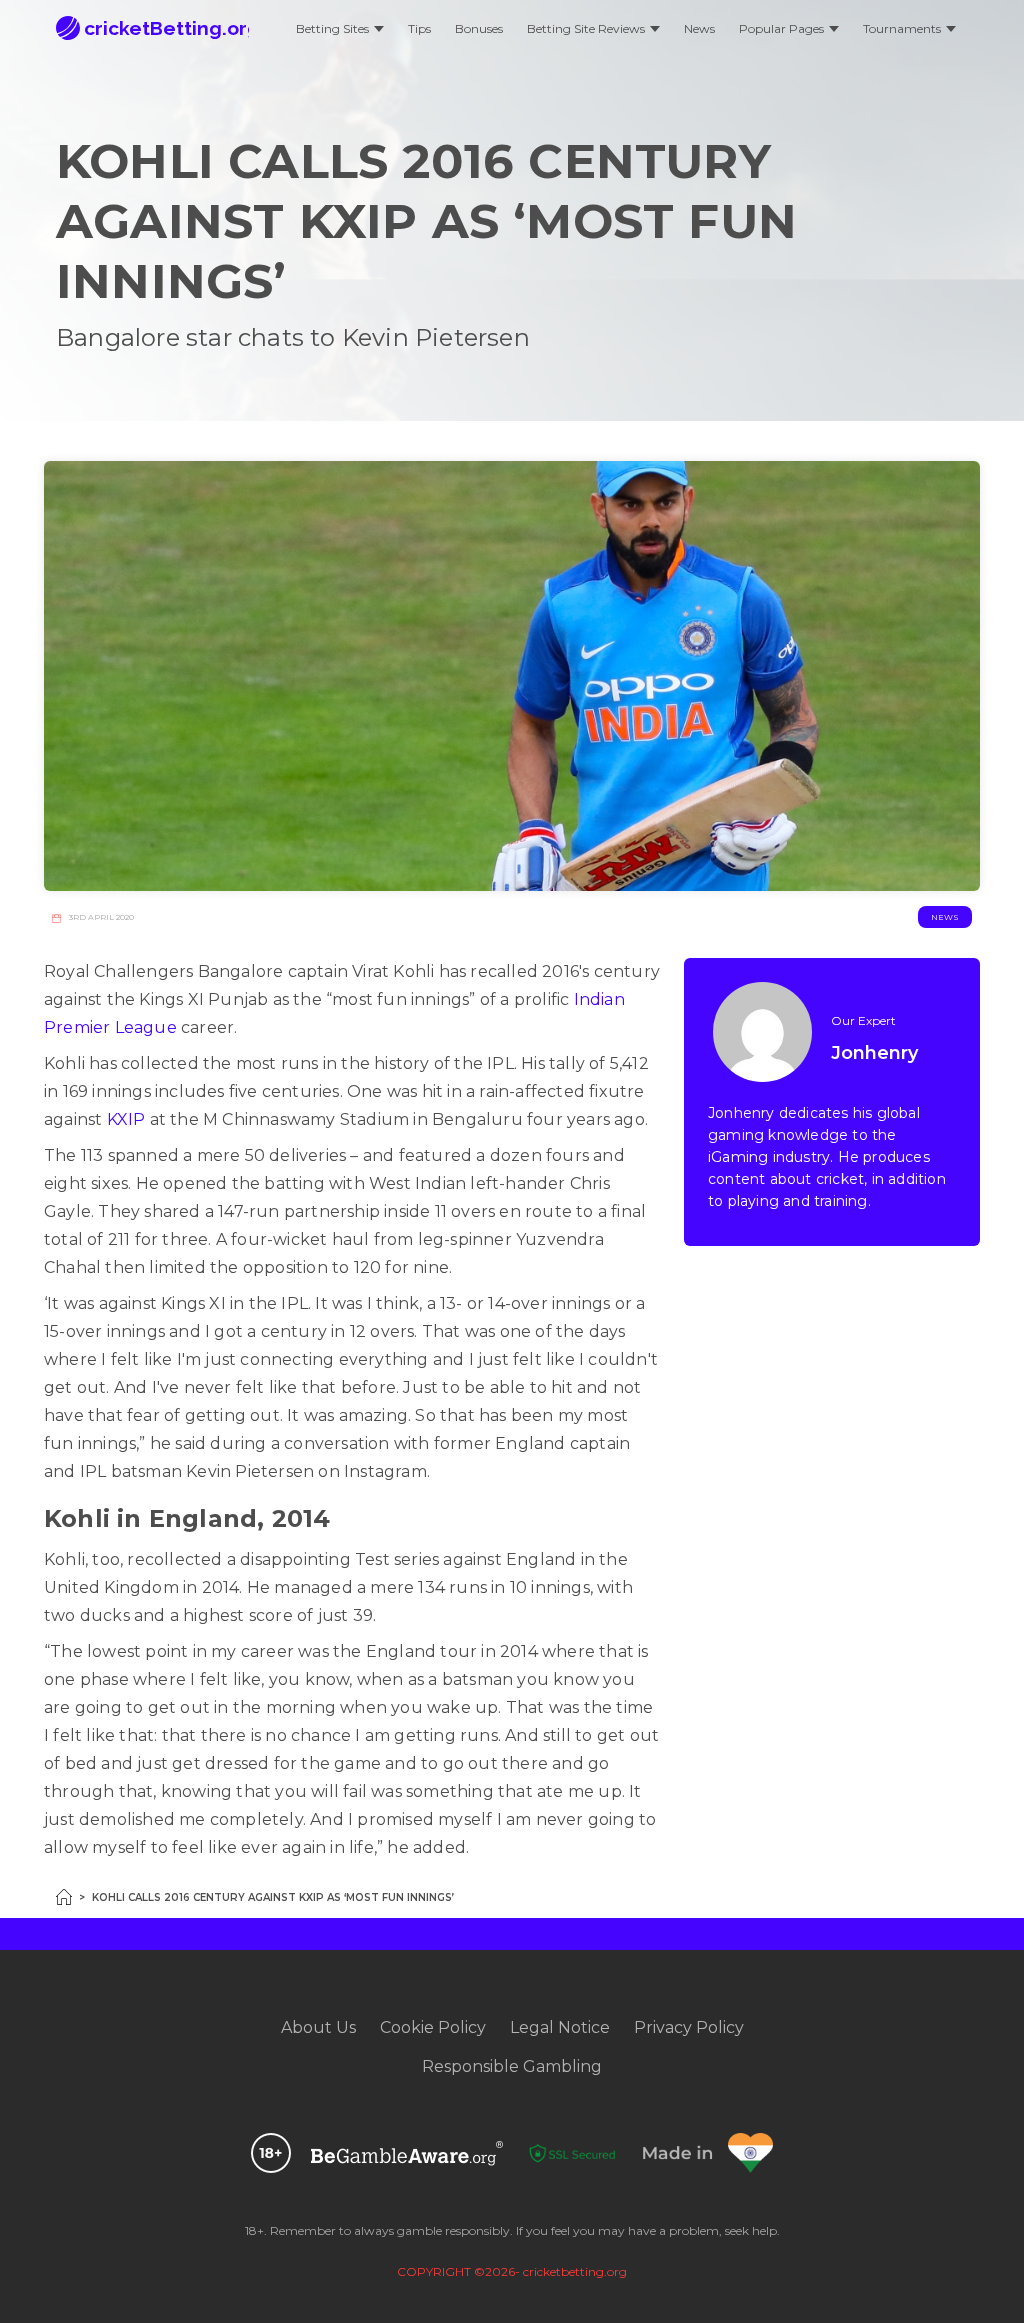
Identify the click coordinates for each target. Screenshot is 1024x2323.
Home (64, 1897)
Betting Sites (332, 28)
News (699, 28)
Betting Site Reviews (586, 28)
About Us (318, 2027)
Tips (419, 28)
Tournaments (902, 28)
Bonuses (479, 28)
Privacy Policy (689, 2027)
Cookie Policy (433, 2027)
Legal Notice (560, 2027)
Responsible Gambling (512, 2066)
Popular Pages (781, 28)
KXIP (126, 1119)
